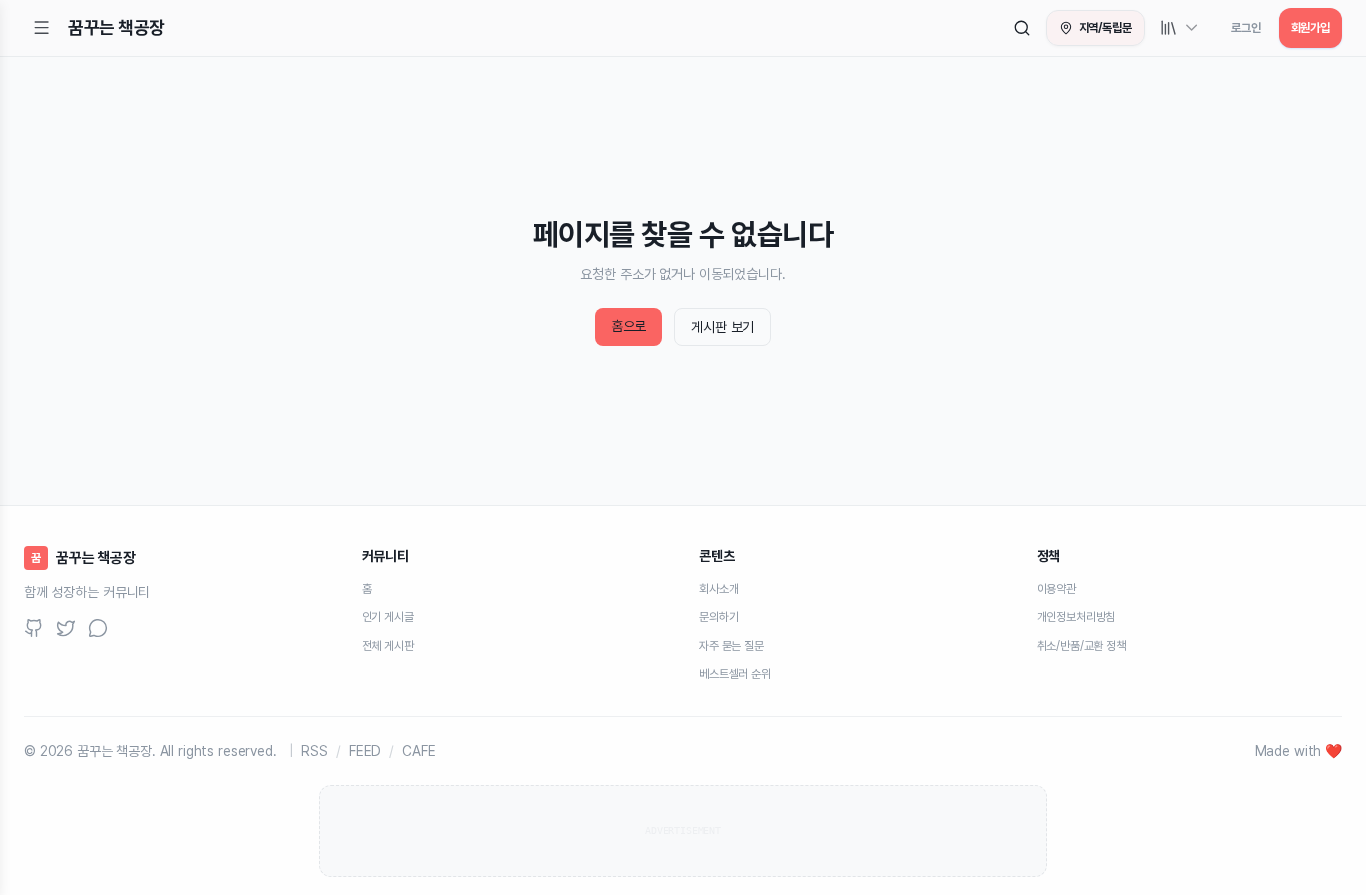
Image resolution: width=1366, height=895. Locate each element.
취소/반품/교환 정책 (1081, 645)
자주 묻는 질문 (731, 645)
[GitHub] (34, 628)
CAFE (418, 750)
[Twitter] (66, 628)
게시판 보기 (722, 327)
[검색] (1022, 28)
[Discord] (98, 628)
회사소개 (718, 589)
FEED (365, 750)
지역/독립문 (1105, 28)
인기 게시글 (388, 617)
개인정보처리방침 (1076, 617)
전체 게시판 (388, 645)
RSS (314, 750)
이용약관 (1056, 589)
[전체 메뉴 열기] (42, 28)
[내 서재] (1180, 28)
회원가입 (1310, 28)
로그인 (1246, 28)
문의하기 (718, 617)
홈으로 (629, 326)
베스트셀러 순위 (735, 674)
